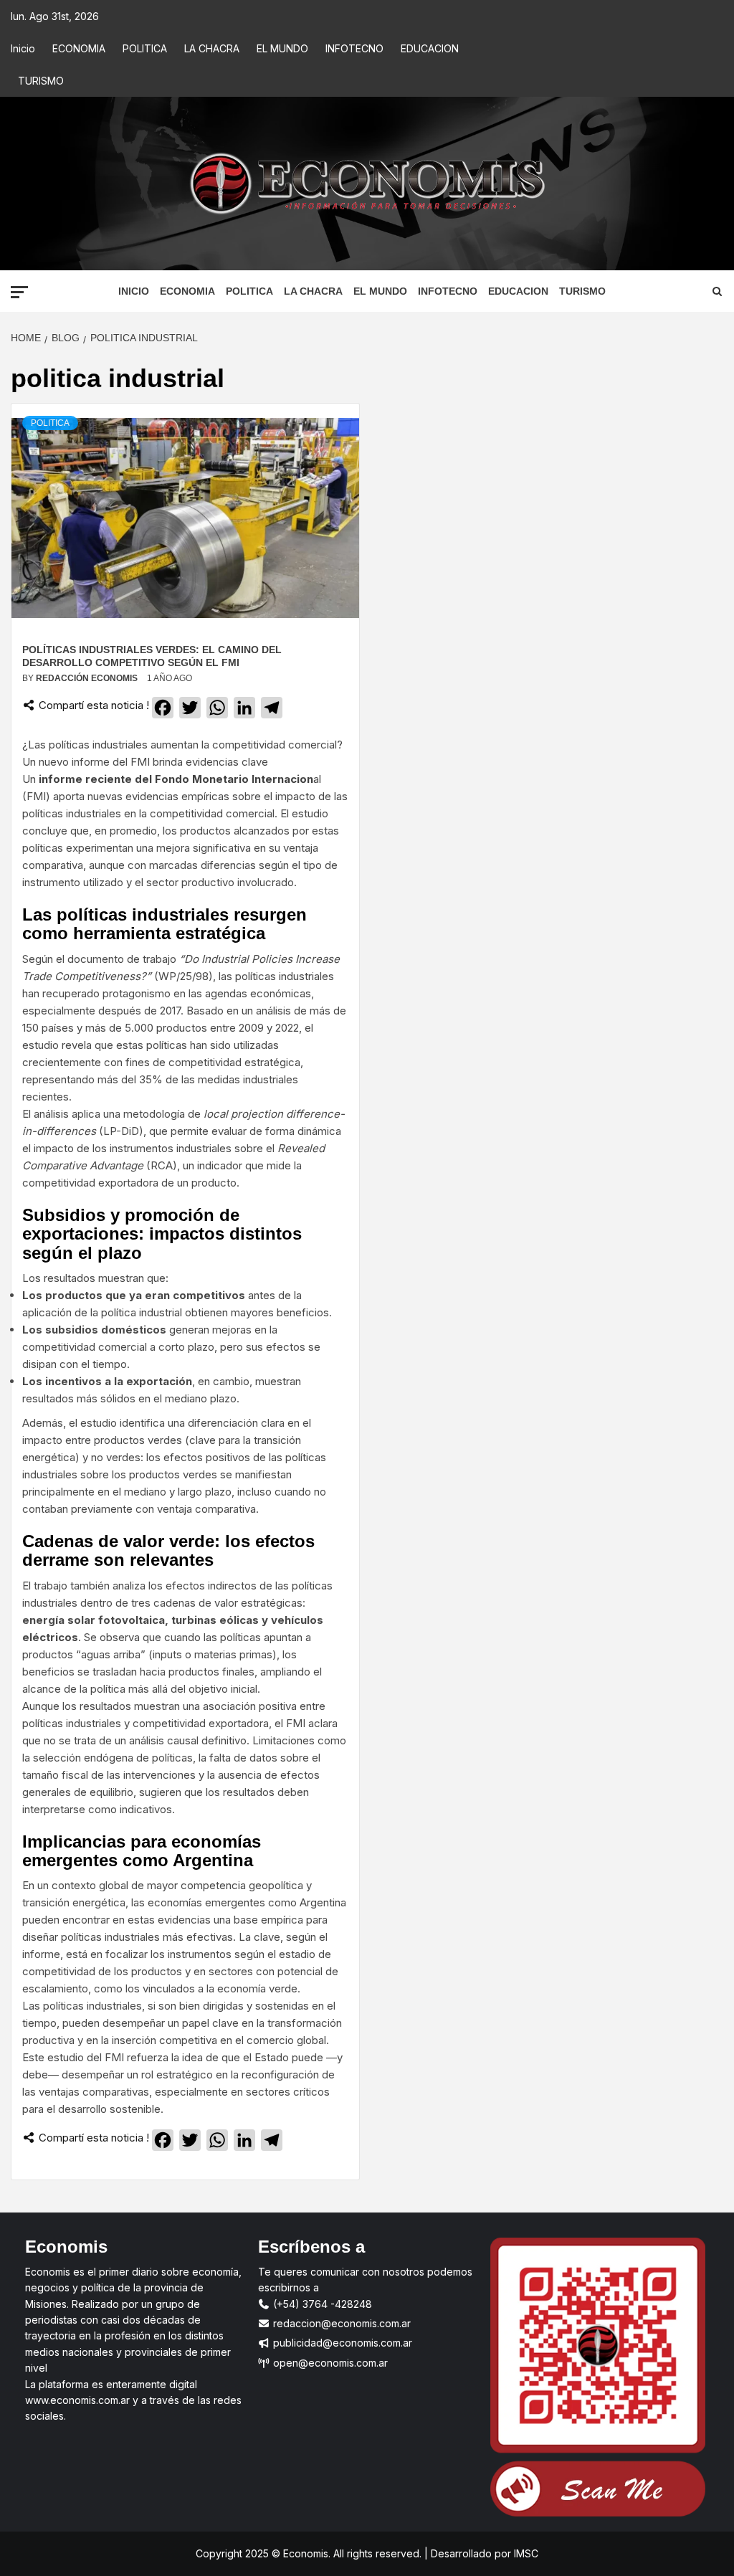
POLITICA (145, 48)
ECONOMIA (79, 48)
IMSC (525, 2553)
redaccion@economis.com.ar (340, 2323)
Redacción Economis (88, 678)
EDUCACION (430, 48)
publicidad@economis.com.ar (341, 2343)
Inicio (23, 48)
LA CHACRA (212, 48)
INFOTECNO (354, 48)
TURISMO (41, 81)
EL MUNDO (282, 48)
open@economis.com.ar (329, 2363)
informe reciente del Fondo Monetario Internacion (176, 779)
